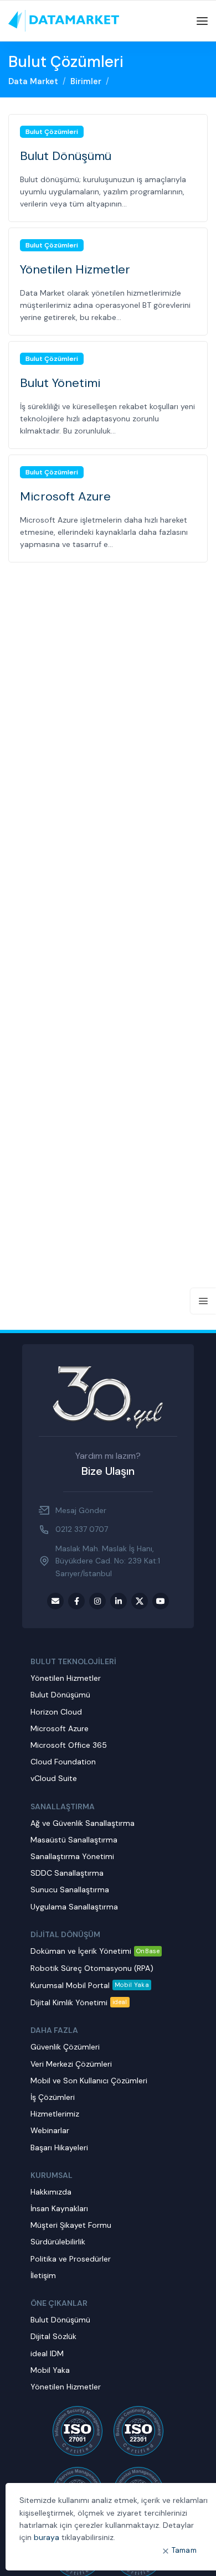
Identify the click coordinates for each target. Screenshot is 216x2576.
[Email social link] (55, 1601)
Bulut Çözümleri (52, 132)
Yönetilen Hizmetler (75, 269)
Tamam (184, 2550)
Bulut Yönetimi (60, 383)
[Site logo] (64, 20)
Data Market (33, 81)
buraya (47, 2537)
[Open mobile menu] (202, 21)
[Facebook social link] (76, 1601)
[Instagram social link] (97, 1601)
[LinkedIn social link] (119, 1601)
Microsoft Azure (65, 496)
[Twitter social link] (140, 1601)
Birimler (86, 81)
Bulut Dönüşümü (66, 156)
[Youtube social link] (161, 1601)
